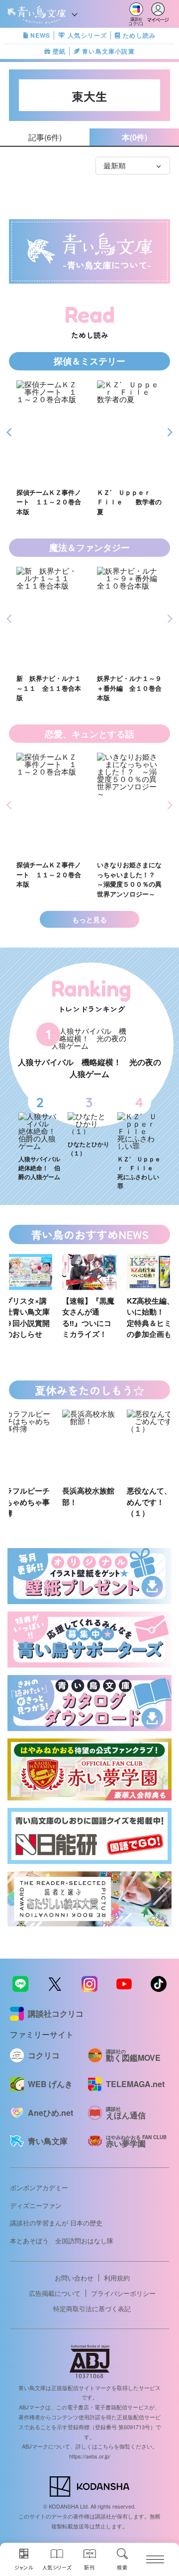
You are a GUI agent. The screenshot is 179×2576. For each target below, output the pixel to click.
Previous (11, 433)
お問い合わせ (74, 2278)
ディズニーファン (36, 2205)
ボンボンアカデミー (39, 2187)
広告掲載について (55, 2293)
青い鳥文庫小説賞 (108, 51)
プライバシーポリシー (123, 2293)
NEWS (41, 35)
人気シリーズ (87, 35)
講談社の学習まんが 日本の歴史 (56, 2223)
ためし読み (139, 35)
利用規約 (117, 2278)
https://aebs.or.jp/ (90, 2456)
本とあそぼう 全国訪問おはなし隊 (62, 2241)
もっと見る (89, 919)
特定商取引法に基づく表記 (92, 2308)
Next (168, 433)
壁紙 (59, 51)
